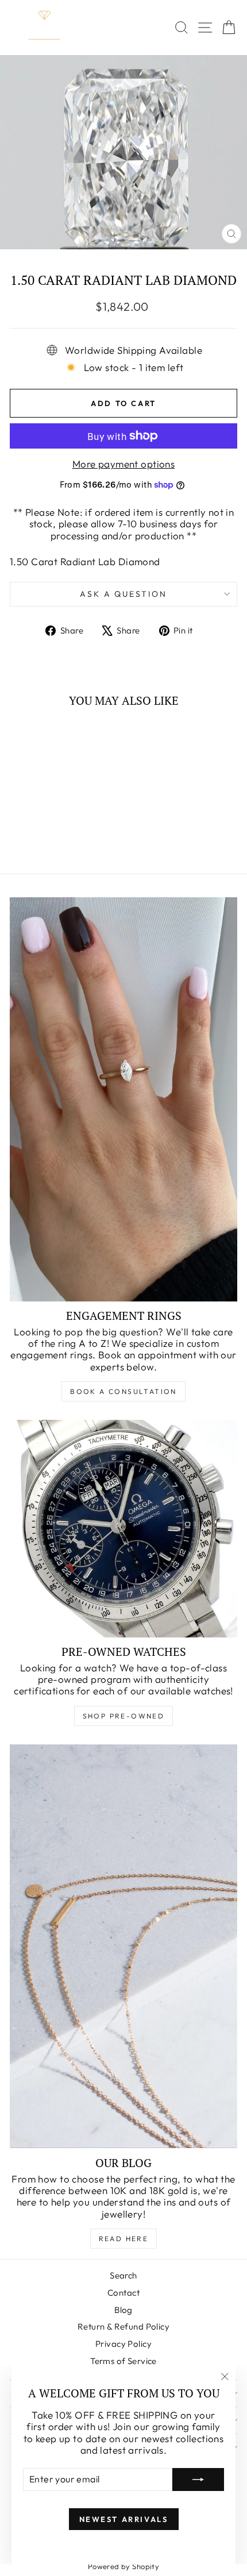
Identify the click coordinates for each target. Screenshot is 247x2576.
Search (123, 2275)
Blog (123, 2310)
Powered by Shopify (124, 2566)
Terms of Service (123, 2361)
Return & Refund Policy (123, 2326)
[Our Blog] (123, 1947)
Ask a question (123, 594)
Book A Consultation (123, 1391)
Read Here (124, 2239)
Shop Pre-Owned (124, 1716)
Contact (123, 2293)
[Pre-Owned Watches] (123, 1528)
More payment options (124, 464)
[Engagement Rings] (123, 1099)
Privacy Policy (123, 2344)
